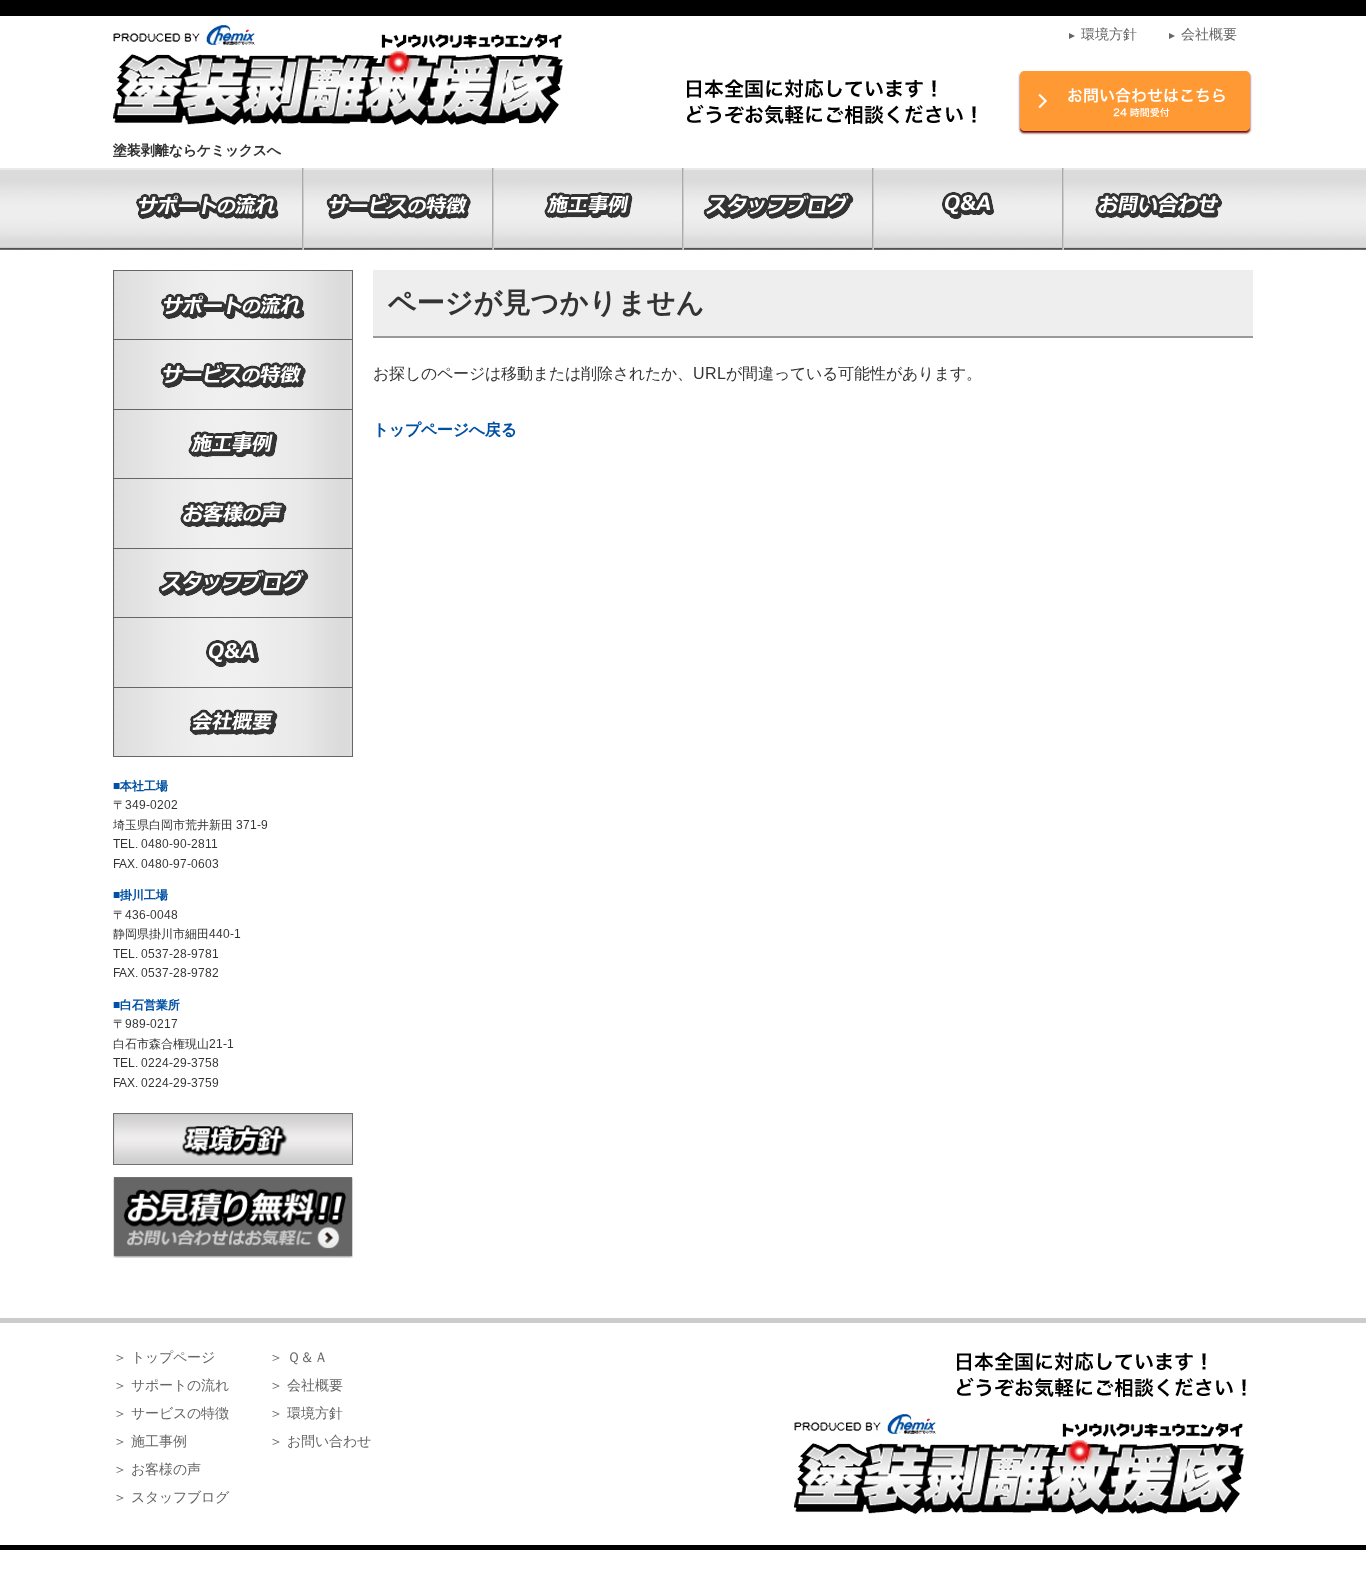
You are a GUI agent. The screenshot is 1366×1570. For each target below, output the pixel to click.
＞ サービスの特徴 (171, 1413)
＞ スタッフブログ (171, 1497)
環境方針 (1102, 34)
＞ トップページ (164, 1357)
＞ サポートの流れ (171, 1385)
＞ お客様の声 (157, 1469)
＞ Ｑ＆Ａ (298, 1357)
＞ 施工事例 (150, 1441)
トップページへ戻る (445, 429)
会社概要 (1202, 34)
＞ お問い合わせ (320, 1441)
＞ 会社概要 (306, 1385)
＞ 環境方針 (306, 1413)
